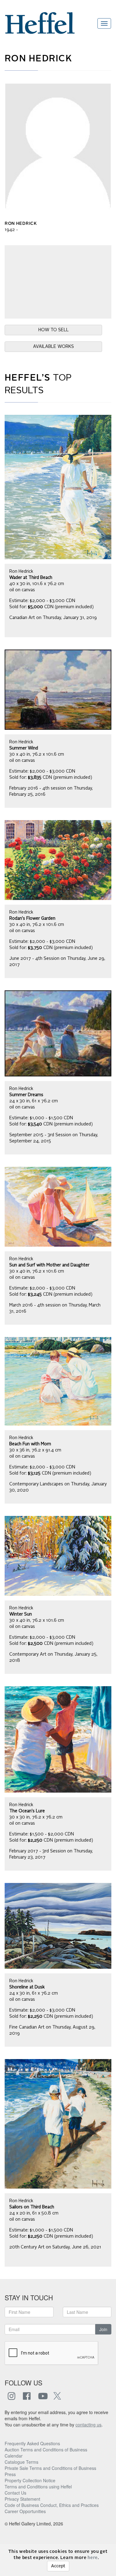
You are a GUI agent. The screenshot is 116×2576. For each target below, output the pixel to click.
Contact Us (15, 2493)
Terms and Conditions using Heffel (38, 2487)
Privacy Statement (22, 2499)
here (93, 2558)
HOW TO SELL (54, 330)
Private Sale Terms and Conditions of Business (50, 2468)
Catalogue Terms (21, 2462)
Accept (58, 2566)
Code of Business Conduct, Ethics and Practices (52, 2505)
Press (10, 2474)
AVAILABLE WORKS (54, 347)
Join (103, 2329)
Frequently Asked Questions (32, 2443)
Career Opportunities (25, 2511)
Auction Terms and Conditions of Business (46, 2450)
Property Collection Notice (30, 2480)
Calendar (14, 2456)
